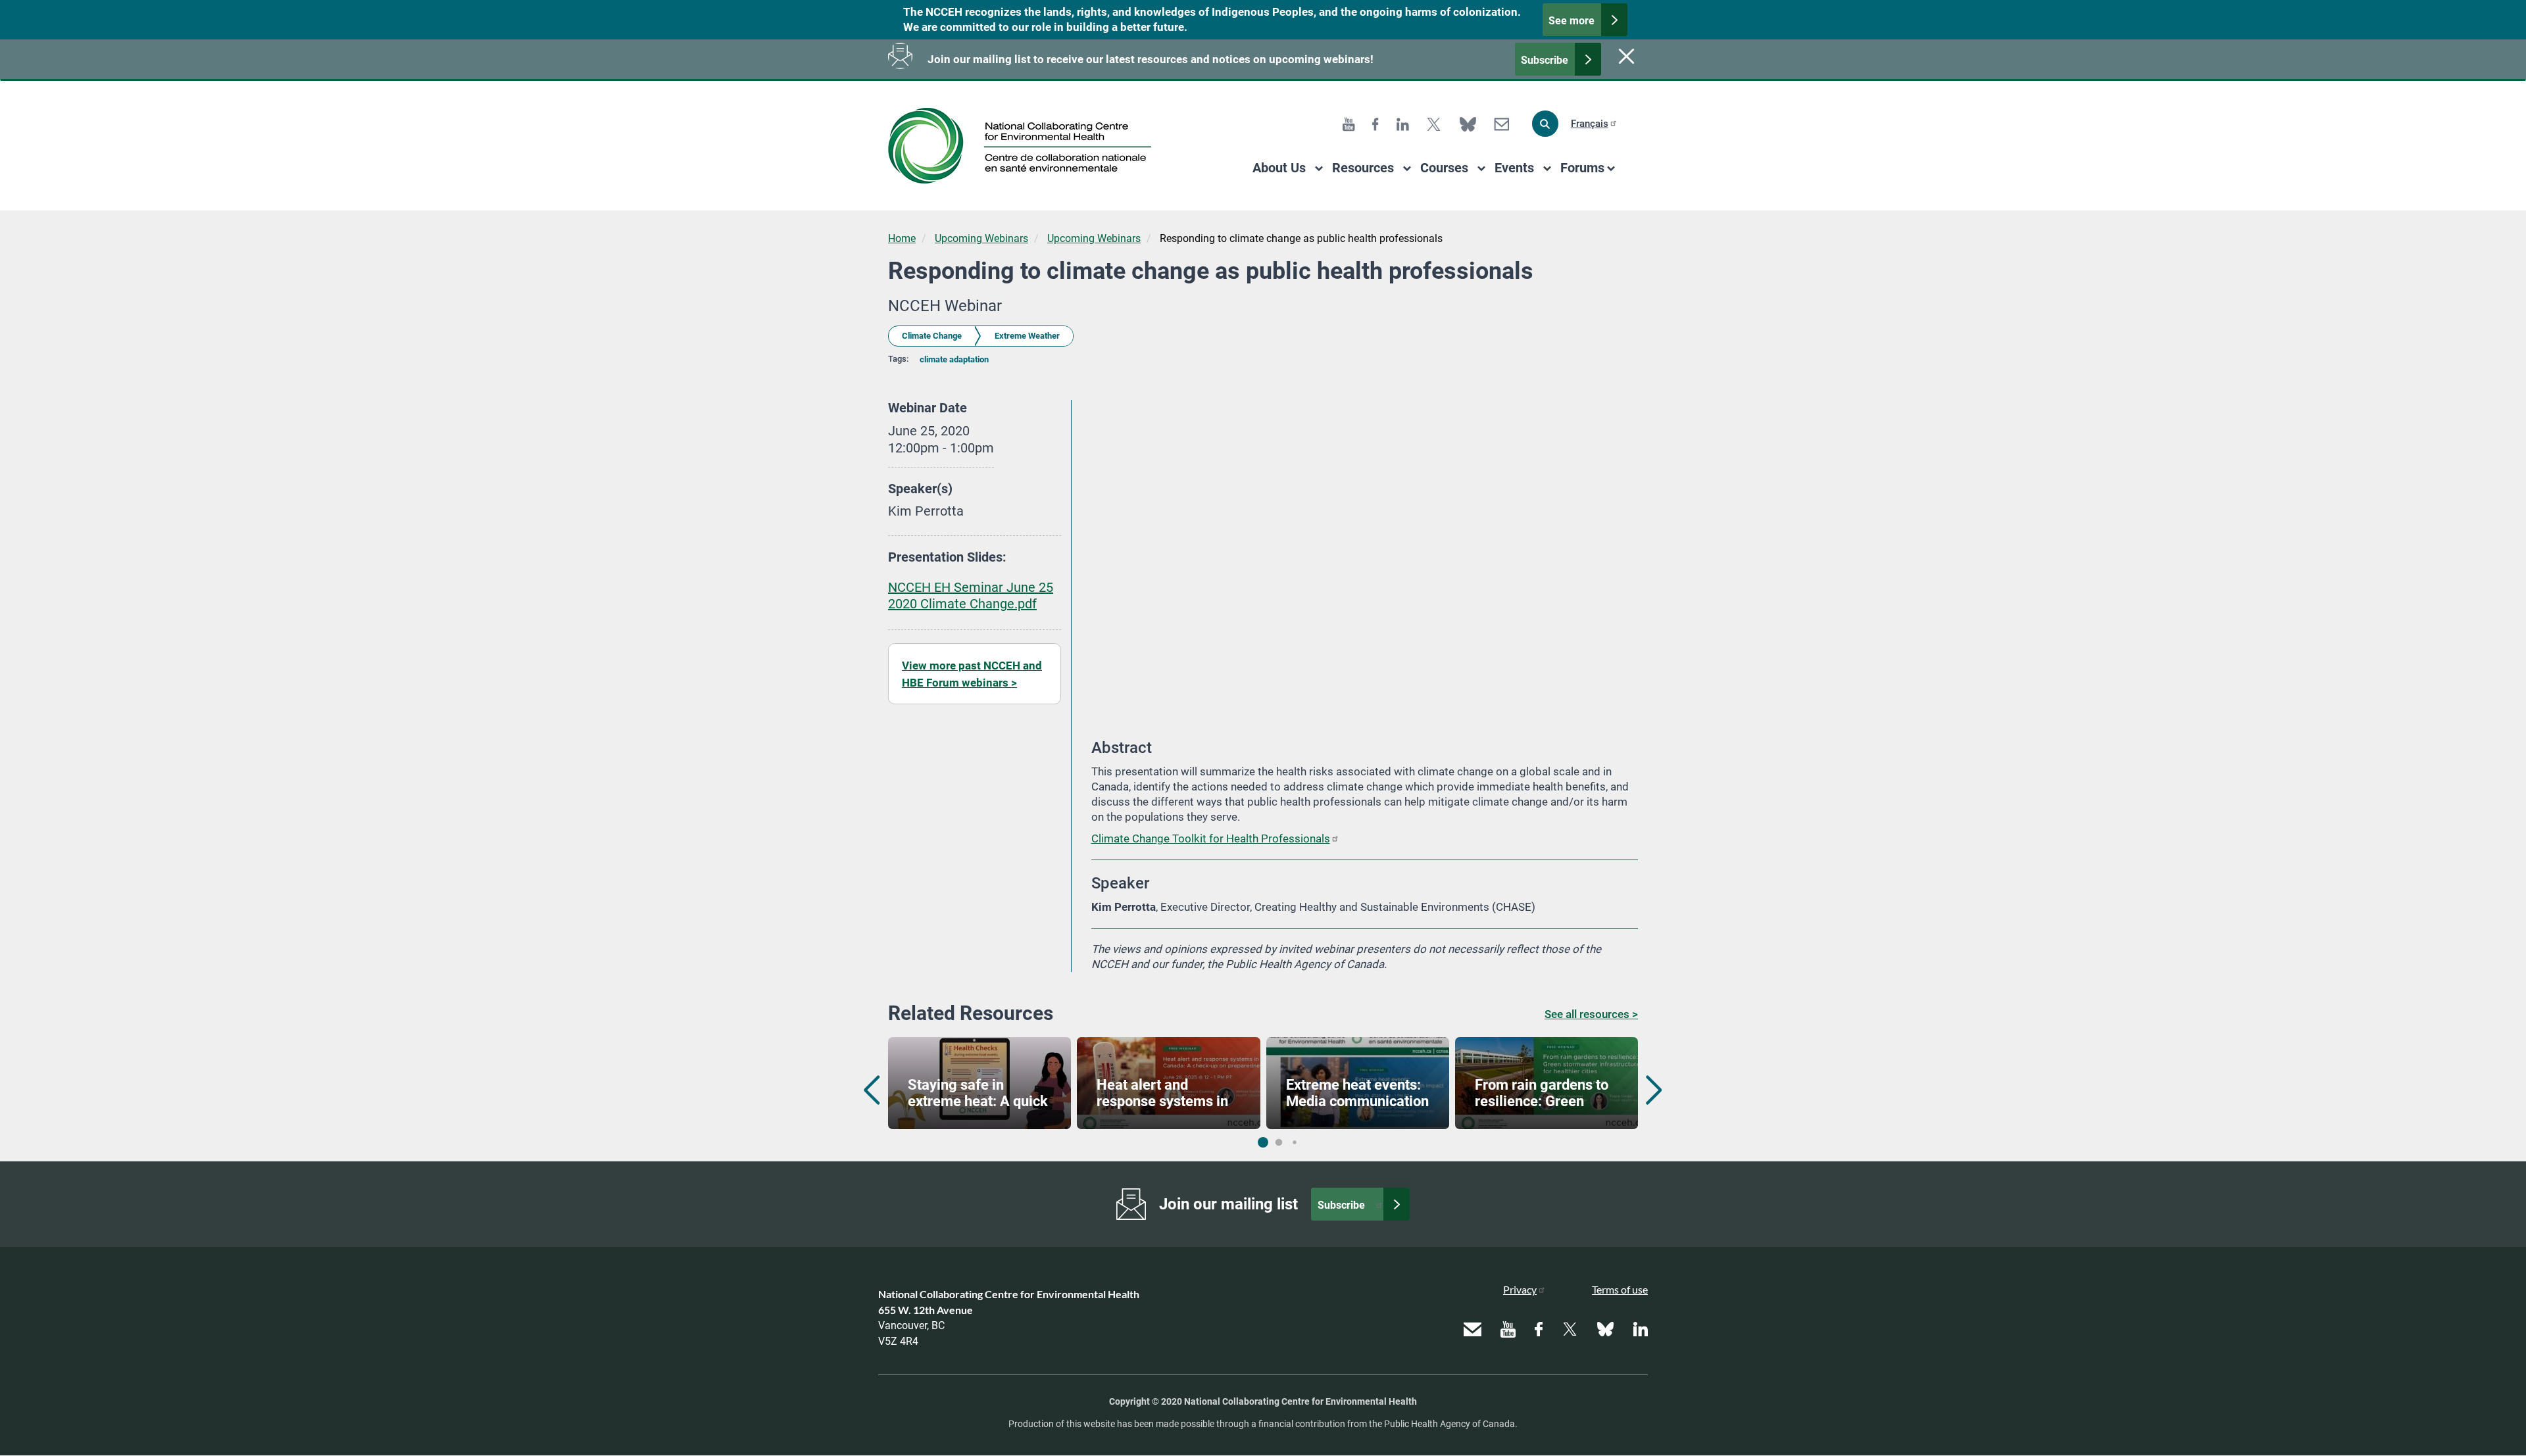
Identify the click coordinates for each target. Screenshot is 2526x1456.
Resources (1363, 168)
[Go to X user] (1434, 123)
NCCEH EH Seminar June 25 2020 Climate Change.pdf (971, 596)
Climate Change (932, 336)
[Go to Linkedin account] (1403, 123)
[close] (1625, 56)
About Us (1279, 168)
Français (1590, 124)
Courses (1444, 168)
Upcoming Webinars (981, 238)
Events (1514, 168)
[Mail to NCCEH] (1501, 123)
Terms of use (1620, 1289)
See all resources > (1591, 1014)
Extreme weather (1027, 336)
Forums (1582, 168)
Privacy (1520, 1289)
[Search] (1545, 124)
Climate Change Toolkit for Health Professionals (1211, 838)
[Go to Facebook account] (1375, 123)
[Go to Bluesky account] (1468, 123)
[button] (1654, 1090)
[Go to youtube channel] (1349, 123)
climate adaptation (954, 359)
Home (902, 238)
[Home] (1025, 146)
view (979, 1083)
